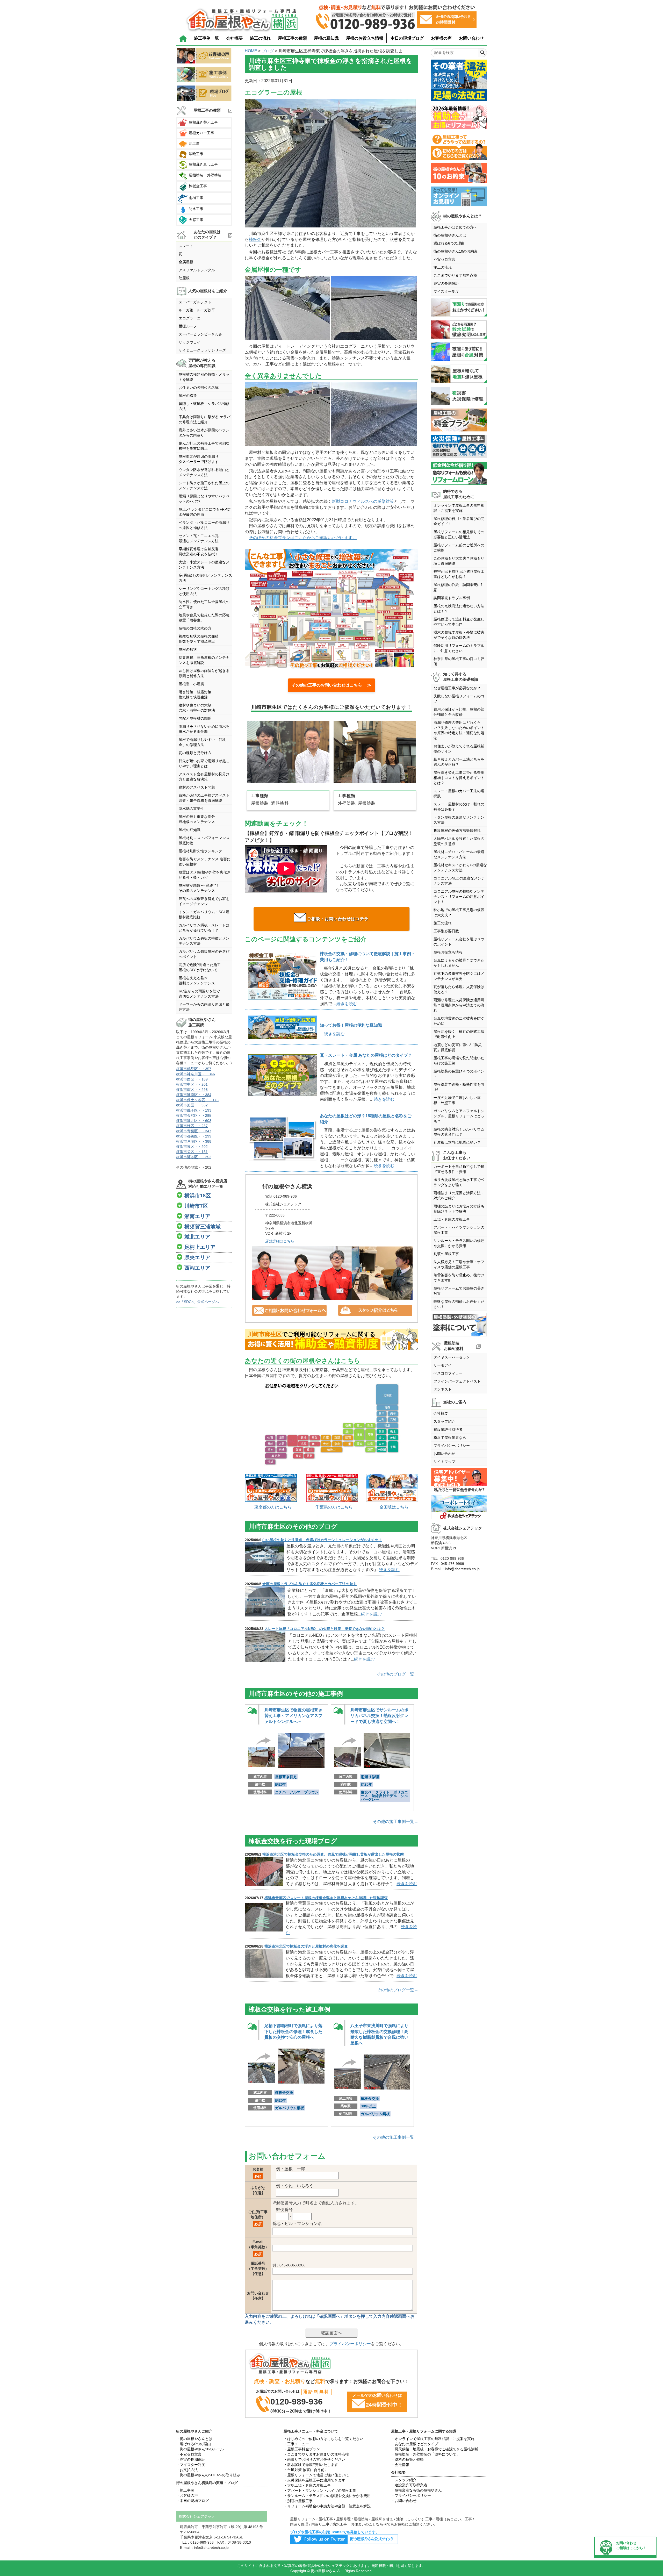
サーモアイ (443, 1365)
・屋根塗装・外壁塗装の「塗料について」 (426, 2454)
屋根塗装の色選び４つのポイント (459, 1074)
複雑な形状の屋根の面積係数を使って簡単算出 (199, 639)
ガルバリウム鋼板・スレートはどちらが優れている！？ (204, 928)
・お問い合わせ (404, 2501)
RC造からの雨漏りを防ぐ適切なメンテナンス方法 (199, 994)
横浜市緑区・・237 (192, 1126)
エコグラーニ (190, 318)
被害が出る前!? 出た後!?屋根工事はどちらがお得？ (459, 574)
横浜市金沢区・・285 (194, 1115)
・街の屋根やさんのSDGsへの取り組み (208, 2475)
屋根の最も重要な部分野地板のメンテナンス (197, 819)
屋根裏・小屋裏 (191, 684)
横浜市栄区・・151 (192, 1152)
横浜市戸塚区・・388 (194, 1141)
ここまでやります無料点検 (455, 275)
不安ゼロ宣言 (444, 259)
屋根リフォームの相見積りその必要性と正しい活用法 (459, 534)
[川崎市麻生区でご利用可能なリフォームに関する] (331, 1340)
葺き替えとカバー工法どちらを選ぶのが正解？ (459, 762)
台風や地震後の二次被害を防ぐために (459, 1021)
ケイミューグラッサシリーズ (202, 350)
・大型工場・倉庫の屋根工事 (307, 2485)
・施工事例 (185, 2490)
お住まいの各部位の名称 (199, 388)
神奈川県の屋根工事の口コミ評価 (459, 661)
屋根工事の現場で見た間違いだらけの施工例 (459, 1061)
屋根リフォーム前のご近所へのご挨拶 (459, 548)
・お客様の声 (187, 2495)
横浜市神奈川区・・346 (196, 1074)
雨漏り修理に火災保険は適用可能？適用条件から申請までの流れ (459, 1005)
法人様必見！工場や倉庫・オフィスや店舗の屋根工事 (459, 1264)
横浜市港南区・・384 (194, 1095)
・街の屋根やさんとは (194, 2439)
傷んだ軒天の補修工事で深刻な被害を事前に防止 (204, 446)
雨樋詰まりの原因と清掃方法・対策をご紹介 (459, 1196)
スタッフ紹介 (444, 1421)
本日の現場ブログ (407, 38)
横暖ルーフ (188, 326)
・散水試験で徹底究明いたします (311, 2465)
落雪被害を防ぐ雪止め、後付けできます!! (459, 1278)
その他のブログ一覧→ (398, 1674)
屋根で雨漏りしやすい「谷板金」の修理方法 (202, 742)
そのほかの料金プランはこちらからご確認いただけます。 (303, 538)
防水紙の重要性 (191, 808)
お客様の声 (441, 38)
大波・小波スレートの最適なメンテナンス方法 (204, 565)
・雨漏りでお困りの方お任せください (314, 2459)
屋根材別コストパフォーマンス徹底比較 (204, 840)
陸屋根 (184, 278)
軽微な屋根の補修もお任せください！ (459, 1304)
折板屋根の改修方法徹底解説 (457, 831)
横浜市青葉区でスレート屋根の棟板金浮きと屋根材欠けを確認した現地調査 (326, 1898)
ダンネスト (443, 1389)
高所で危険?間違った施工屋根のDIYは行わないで (200, 967)
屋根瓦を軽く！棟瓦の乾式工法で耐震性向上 (459, 1034)
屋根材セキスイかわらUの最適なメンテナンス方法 (460, 868)
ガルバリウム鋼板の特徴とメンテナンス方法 (204, 941)
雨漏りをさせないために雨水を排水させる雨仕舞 (204, 729)
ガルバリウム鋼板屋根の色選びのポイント (204, 954)
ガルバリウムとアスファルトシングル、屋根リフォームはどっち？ (459, 1116)
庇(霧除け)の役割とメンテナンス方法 (205, 578)
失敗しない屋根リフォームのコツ (459, 699)
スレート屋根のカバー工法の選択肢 (459, 793)
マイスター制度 (446, 291)
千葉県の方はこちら (334, 1507)
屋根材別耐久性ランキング (200, 851)
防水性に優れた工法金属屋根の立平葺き (204, 604)
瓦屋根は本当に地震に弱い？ (457, 1142)
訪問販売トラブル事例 (452, 598)
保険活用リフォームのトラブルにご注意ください (459, 648)
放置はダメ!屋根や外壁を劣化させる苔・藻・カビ (205, 875)
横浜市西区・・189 (192, 1079)
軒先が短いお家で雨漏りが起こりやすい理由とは (204, 763)
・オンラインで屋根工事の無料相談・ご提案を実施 (433, 2439)
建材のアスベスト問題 (197, 787)
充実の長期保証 (446, 283)
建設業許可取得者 (448, 1429)
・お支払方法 (187, 2470)
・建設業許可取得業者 (409, 2485)
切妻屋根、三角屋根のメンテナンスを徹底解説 (204, 660)
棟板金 (255, 239)
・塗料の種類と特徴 (407, 2459)
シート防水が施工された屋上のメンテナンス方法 (204, 485)
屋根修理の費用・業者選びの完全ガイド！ (459, 521)
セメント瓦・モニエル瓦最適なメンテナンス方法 (199, 538)
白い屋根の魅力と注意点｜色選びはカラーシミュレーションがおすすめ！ (322, 1540)
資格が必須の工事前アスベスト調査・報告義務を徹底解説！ (204, 798)
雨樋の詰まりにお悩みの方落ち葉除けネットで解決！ (459, 1209)
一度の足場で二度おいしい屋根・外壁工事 (457, 1100)
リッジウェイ (190, 342)
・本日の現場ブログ (192, 2501)
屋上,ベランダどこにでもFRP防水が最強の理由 (205, 512)
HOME (251, 51)
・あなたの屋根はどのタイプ (415, 2444)
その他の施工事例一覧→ (395, 1822)
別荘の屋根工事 (446, 1254)
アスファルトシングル (197, 270)
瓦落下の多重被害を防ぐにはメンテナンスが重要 (459, 976)
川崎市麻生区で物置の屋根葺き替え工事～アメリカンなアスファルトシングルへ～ (293, 1716)
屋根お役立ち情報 (448, 952)
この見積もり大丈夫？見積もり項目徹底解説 (459, 561)
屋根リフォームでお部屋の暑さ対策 (459, 1291)
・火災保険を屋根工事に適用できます (314, 2480)
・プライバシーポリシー (411, 2495)
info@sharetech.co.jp (462, 1569)
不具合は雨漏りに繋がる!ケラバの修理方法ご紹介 (205, 419)
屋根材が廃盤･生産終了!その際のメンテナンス (198, 888)
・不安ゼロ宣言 (189, 2454)
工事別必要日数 (446, 931)
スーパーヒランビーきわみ (200, 334)
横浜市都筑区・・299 (194, 1136)
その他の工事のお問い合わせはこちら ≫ (331, 685)
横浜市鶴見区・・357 (194, 1069)
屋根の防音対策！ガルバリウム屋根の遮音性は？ (459, 1132)
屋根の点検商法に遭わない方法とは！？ (459, 609)
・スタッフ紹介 (404, 2480)
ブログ (268, 51)
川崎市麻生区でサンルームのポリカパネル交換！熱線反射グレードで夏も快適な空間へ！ (379, 1716)
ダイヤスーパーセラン (452, 1357)
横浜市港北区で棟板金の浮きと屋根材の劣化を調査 (306, 1946)
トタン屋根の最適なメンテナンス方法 (459, 820)
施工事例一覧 (206, 38)
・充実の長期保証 (191, 2459)
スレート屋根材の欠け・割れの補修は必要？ (459, 807)
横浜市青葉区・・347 (194, 1131)
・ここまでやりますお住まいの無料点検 (316, 2454)
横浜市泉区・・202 (192, 1147)
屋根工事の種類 (292, 38)
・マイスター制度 (191, 2465)
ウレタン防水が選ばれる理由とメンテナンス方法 (204, 472)
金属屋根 (186, 262)
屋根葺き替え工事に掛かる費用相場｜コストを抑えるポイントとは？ (459, 778)
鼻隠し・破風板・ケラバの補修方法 (204, 406)
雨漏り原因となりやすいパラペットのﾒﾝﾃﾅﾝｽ (204, 499)
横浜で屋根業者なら (450, 1437)
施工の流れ (260, 38)
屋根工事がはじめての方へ (455, 227)
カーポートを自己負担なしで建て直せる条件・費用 (459, 1169)
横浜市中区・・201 (192, 1084)
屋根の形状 (188, 649)
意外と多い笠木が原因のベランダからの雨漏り (204, 433)
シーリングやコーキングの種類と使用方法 (204, 591)
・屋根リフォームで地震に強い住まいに (316, 2475)
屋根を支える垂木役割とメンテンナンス (197, 981)
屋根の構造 (188, 396)
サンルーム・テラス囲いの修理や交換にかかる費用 (459, 1243)
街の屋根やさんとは (450, 235)
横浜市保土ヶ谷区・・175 (197, 1100)
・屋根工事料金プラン (302, 2449)
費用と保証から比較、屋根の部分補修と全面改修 (459, 712)
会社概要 (234, 38)
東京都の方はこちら (273, 1507)
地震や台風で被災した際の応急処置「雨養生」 (204, 618)
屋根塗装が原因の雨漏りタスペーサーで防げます (199, 459)
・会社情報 (400, 2465)
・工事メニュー (296, 2444)
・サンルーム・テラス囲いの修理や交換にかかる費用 (327, 2496)
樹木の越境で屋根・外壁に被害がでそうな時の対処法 (459, 635)
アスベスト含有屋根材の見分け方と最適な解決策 (204, 777)
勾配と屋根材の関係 (195, 718)
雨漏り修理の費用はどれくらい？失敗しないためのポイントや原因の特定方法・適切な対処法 (459, 730)
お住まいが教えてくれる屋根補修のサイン (459, 749)
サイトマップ (444, 1462)
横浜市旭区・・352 (192, 1105)
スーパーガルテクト (195, 302)
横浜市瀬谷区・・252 (194, 1157)
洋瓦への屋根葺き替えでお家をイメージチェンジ (204, 901)
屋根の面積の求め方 (195, 628)
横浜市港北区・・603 (194, 1121)
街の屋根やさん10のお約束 (456, 251)
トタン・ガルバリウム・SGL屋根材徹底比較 (204, 914)
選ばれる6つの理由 (449, 243)
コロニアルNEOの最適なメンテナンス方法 (459, 881)
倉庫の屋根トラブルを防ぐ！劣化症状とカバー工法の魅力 (309, 1584)
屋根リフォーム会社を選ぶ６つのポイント (459, 942)
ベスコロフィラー (448, 1373)
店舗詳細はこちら (280, 1241)
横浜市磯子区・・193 (194, 1110)
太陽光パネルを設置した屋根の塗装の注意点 (459, 841)
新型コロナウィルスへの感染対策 (363, 501)
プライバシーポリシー (350, 2344)
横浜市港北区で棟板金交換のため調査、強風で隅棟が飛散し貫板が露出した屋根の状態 (333, 1854)
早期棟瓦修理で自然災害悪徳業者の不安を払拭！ (199, 552)
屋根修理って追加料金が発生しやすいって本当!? (459, 622)
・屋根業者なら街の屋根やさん (416, 2490)
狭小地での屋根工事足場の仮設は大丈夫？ (459, 912)
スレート (186, 246)
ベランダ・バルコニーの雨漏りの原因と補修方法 (204, 525)
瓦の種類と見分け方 (195, 753)
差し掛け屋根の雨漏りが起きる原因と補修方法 (204, 673)
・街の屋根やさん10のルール (200, 2449)
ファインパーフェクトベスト (457, 1381)
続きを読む (347, 1004)
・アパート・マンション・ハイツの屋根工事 (320, 2491)
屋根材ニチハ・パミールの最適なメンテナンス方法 (459, 854)
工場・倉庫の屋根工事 (452, 1219)
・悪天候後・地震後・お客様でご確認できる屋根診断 (435, 2449)
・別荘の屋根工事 (298, 2501)
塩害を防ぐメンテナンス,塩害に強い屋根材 (205, 862)
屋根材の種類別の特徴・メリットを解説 (204, 377)
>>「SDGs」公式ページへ (197, 1302)
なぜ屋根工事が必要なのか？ (457, 688)
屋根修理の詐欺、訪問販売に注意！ (459, 587)
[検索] (482, 53)
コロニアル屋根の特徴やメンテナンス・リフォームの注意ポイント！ (459, 897)
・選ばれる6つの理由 (193, 2444)
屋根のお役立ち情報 (365, 38)
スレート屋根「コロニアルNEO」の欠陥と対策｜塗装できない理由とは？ (325, 1629)
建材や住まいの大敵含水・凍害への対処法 (197, 708)
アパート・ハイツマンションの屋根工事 (459, 1230)
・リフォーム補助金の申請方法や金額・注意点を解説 (327, 2506)
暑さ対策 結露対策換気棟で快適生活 (195, 695)
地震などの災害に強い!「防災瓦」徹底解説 (458, 1047)
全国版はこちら (394, 1507)
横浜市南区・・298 (192, 1090)
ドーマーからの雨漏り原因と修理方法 (204, 1007)
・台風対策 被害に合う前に (306, 2470)
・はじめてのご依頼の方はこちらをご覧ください (323, 2439)
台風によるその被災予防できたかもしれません (459, 963)
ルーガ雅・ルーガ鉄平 (197, 310)
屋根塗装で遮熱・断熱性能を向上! (459, 1087)
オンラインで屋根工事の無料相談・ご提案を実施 (459, 508)
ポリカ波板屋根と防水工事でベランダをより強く (459, 1182)
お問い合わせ (471, 38)
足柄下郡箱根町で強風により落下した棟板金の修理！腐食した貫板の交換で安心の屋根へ (293, 2031)
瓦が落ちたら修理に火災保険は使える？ (459, 989)
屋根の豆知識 (326, 38)
